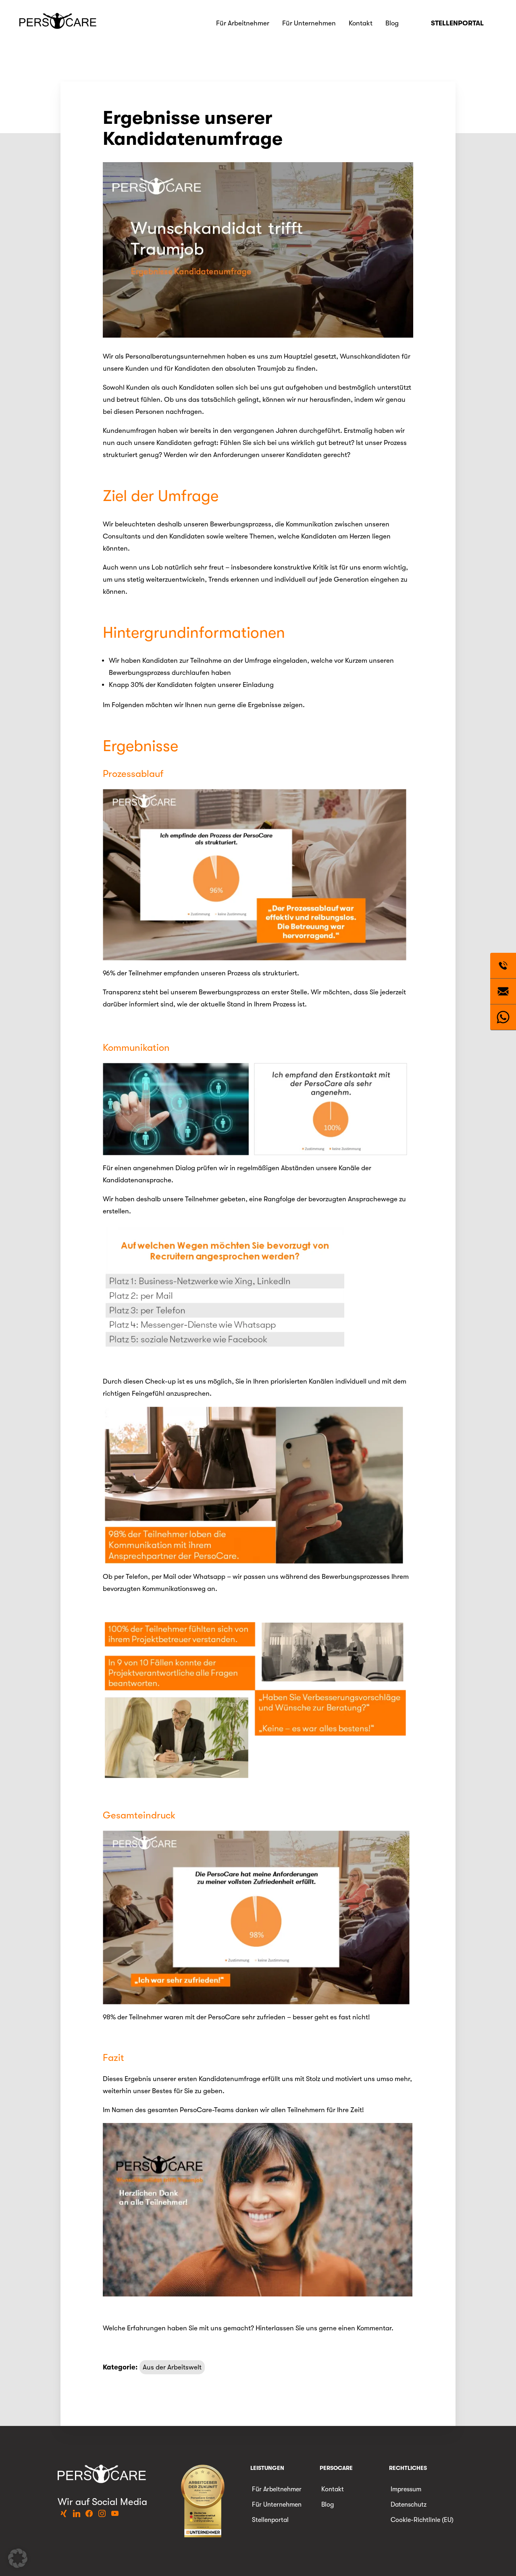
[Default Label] (64, 2514)
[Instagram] (102, 2514)
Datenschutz (409, 2505)
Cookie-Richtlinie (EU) (422, 2520)
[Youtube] (115, 2514)
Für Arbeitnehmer (243, 23)
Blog (392, 23)
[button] (18, 2558)
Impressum (406, 2489)
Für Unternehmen (309, 23)
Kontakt (361, 23)
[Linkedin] (77, 2514)
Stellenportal (457, 23)
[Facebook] (89, 2514)
